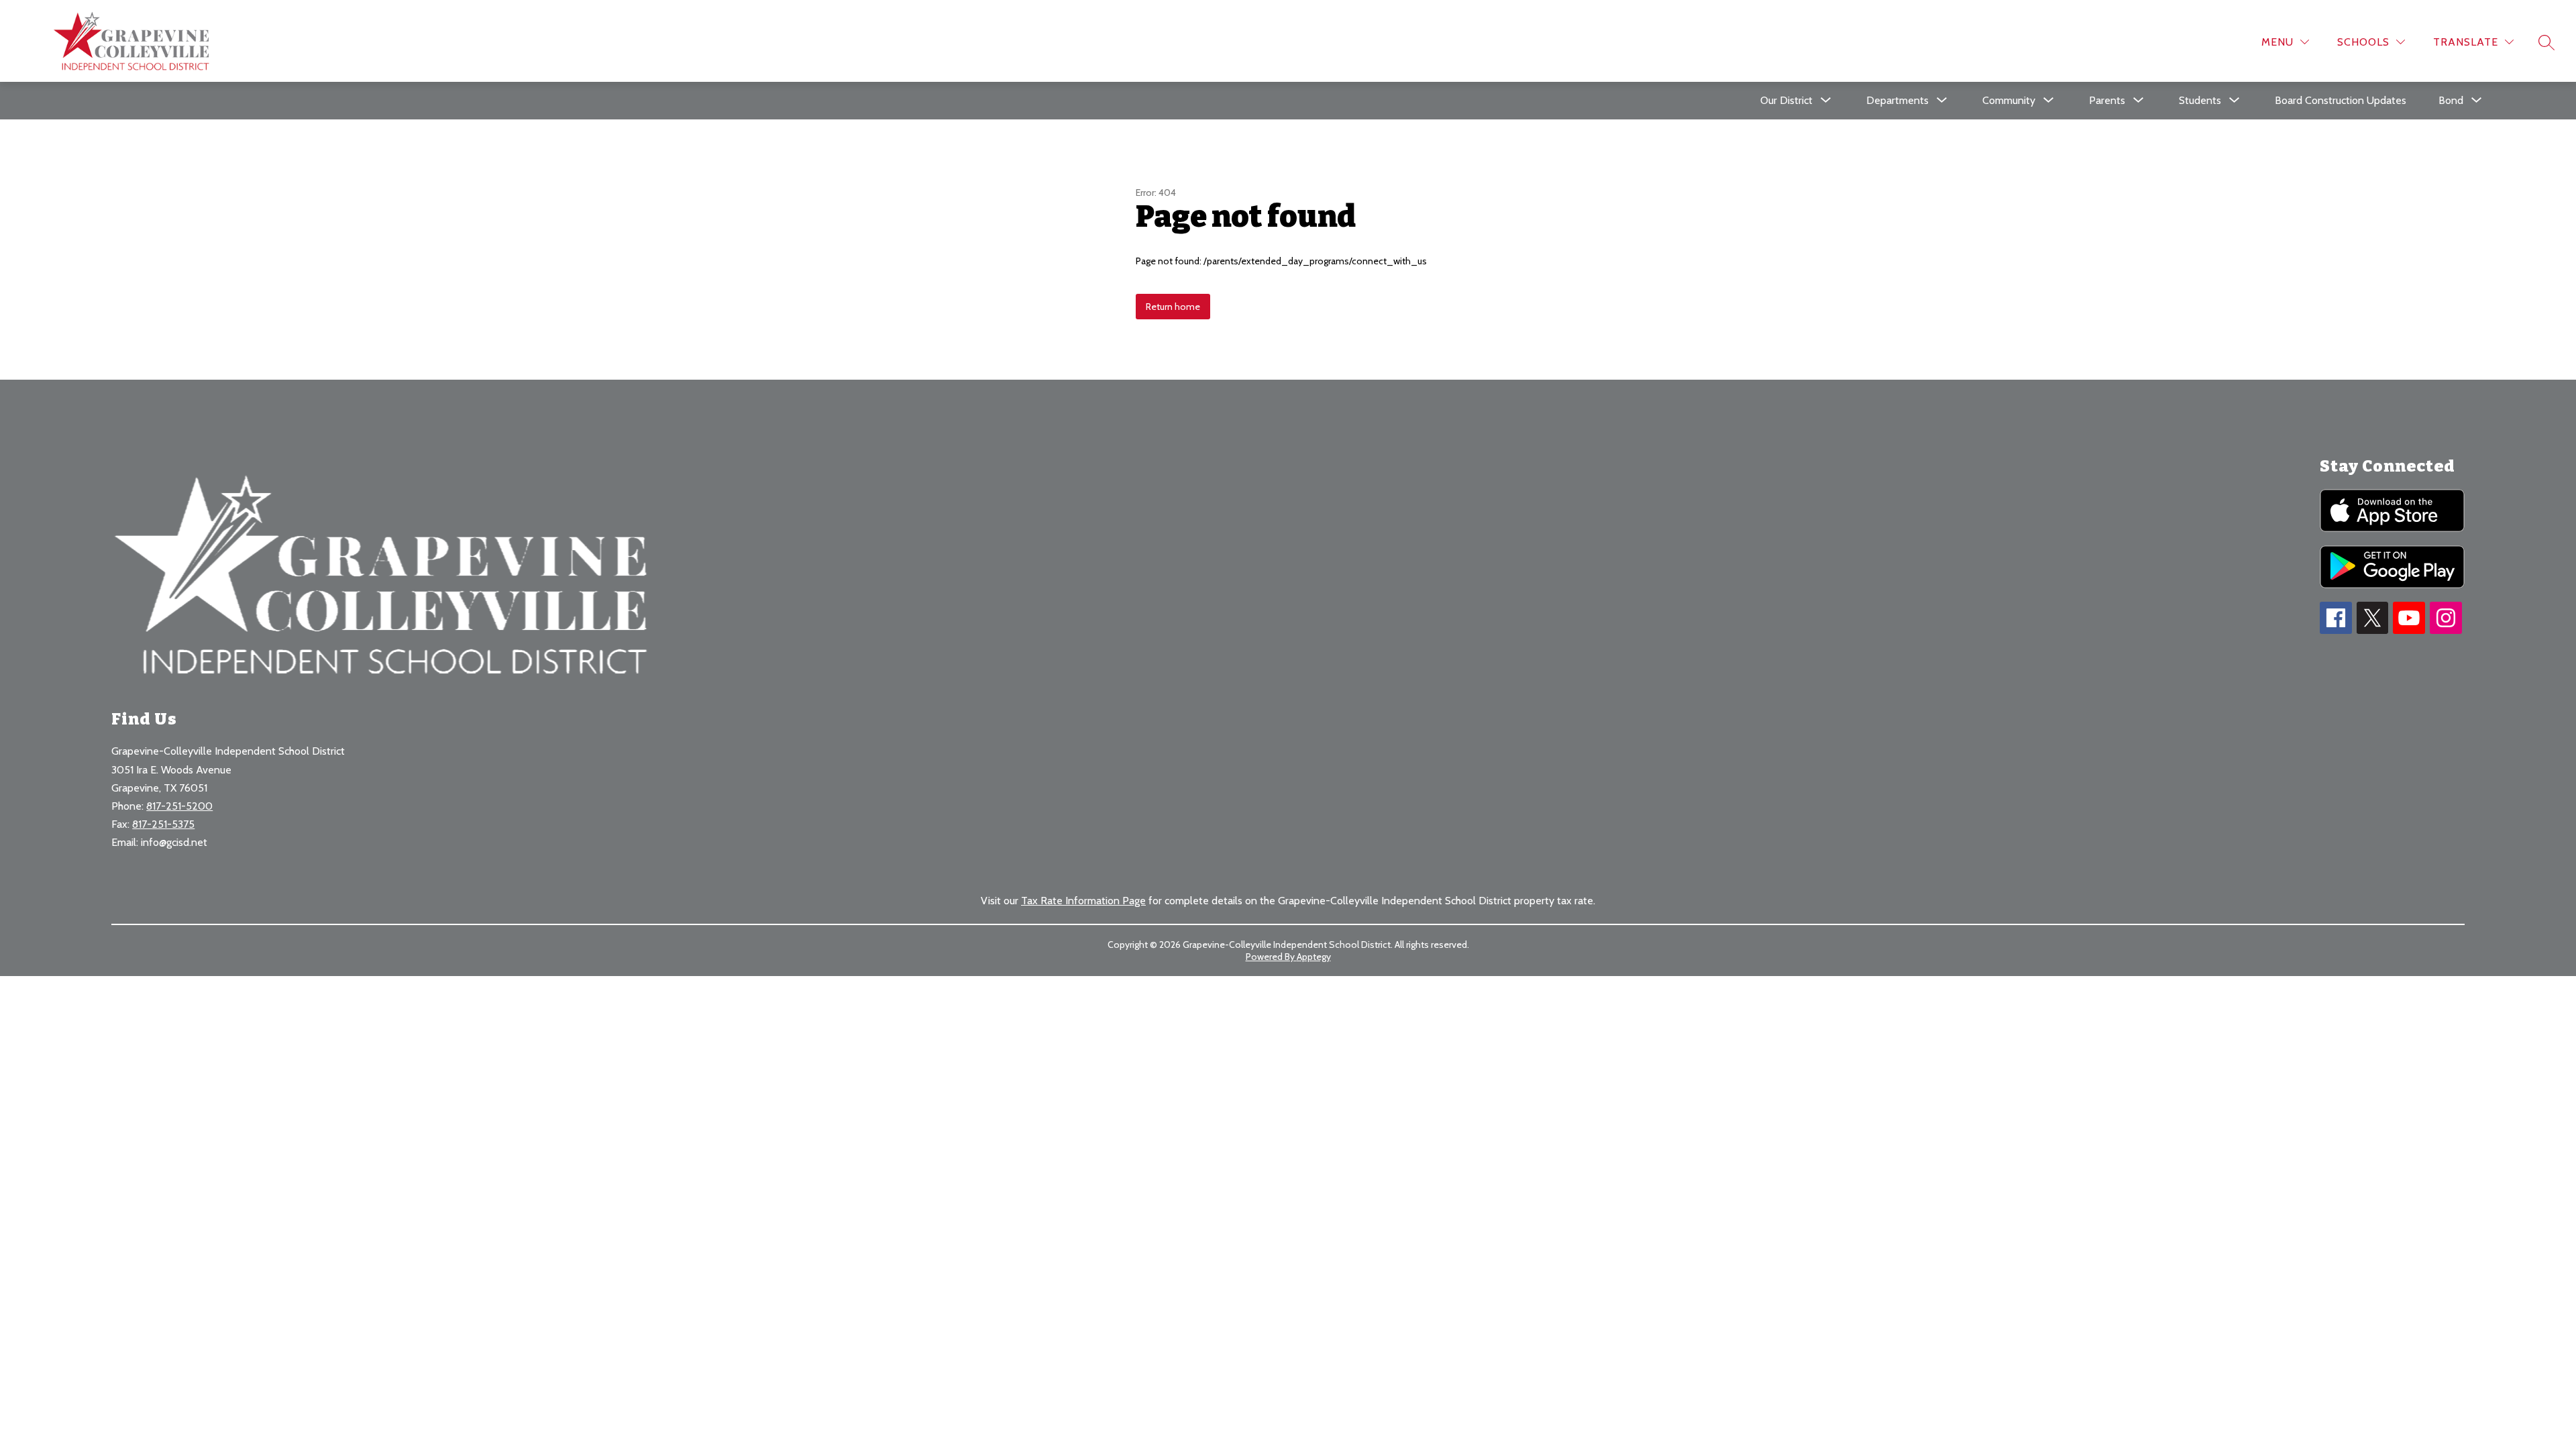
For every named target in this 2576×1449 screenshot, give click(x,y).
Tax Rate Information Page (1083, 901)
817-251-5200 (179, 806)
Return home (1173, 307)
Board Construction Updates (2341, 100)
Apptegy (1314, 957)
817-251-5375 (163, 824)
